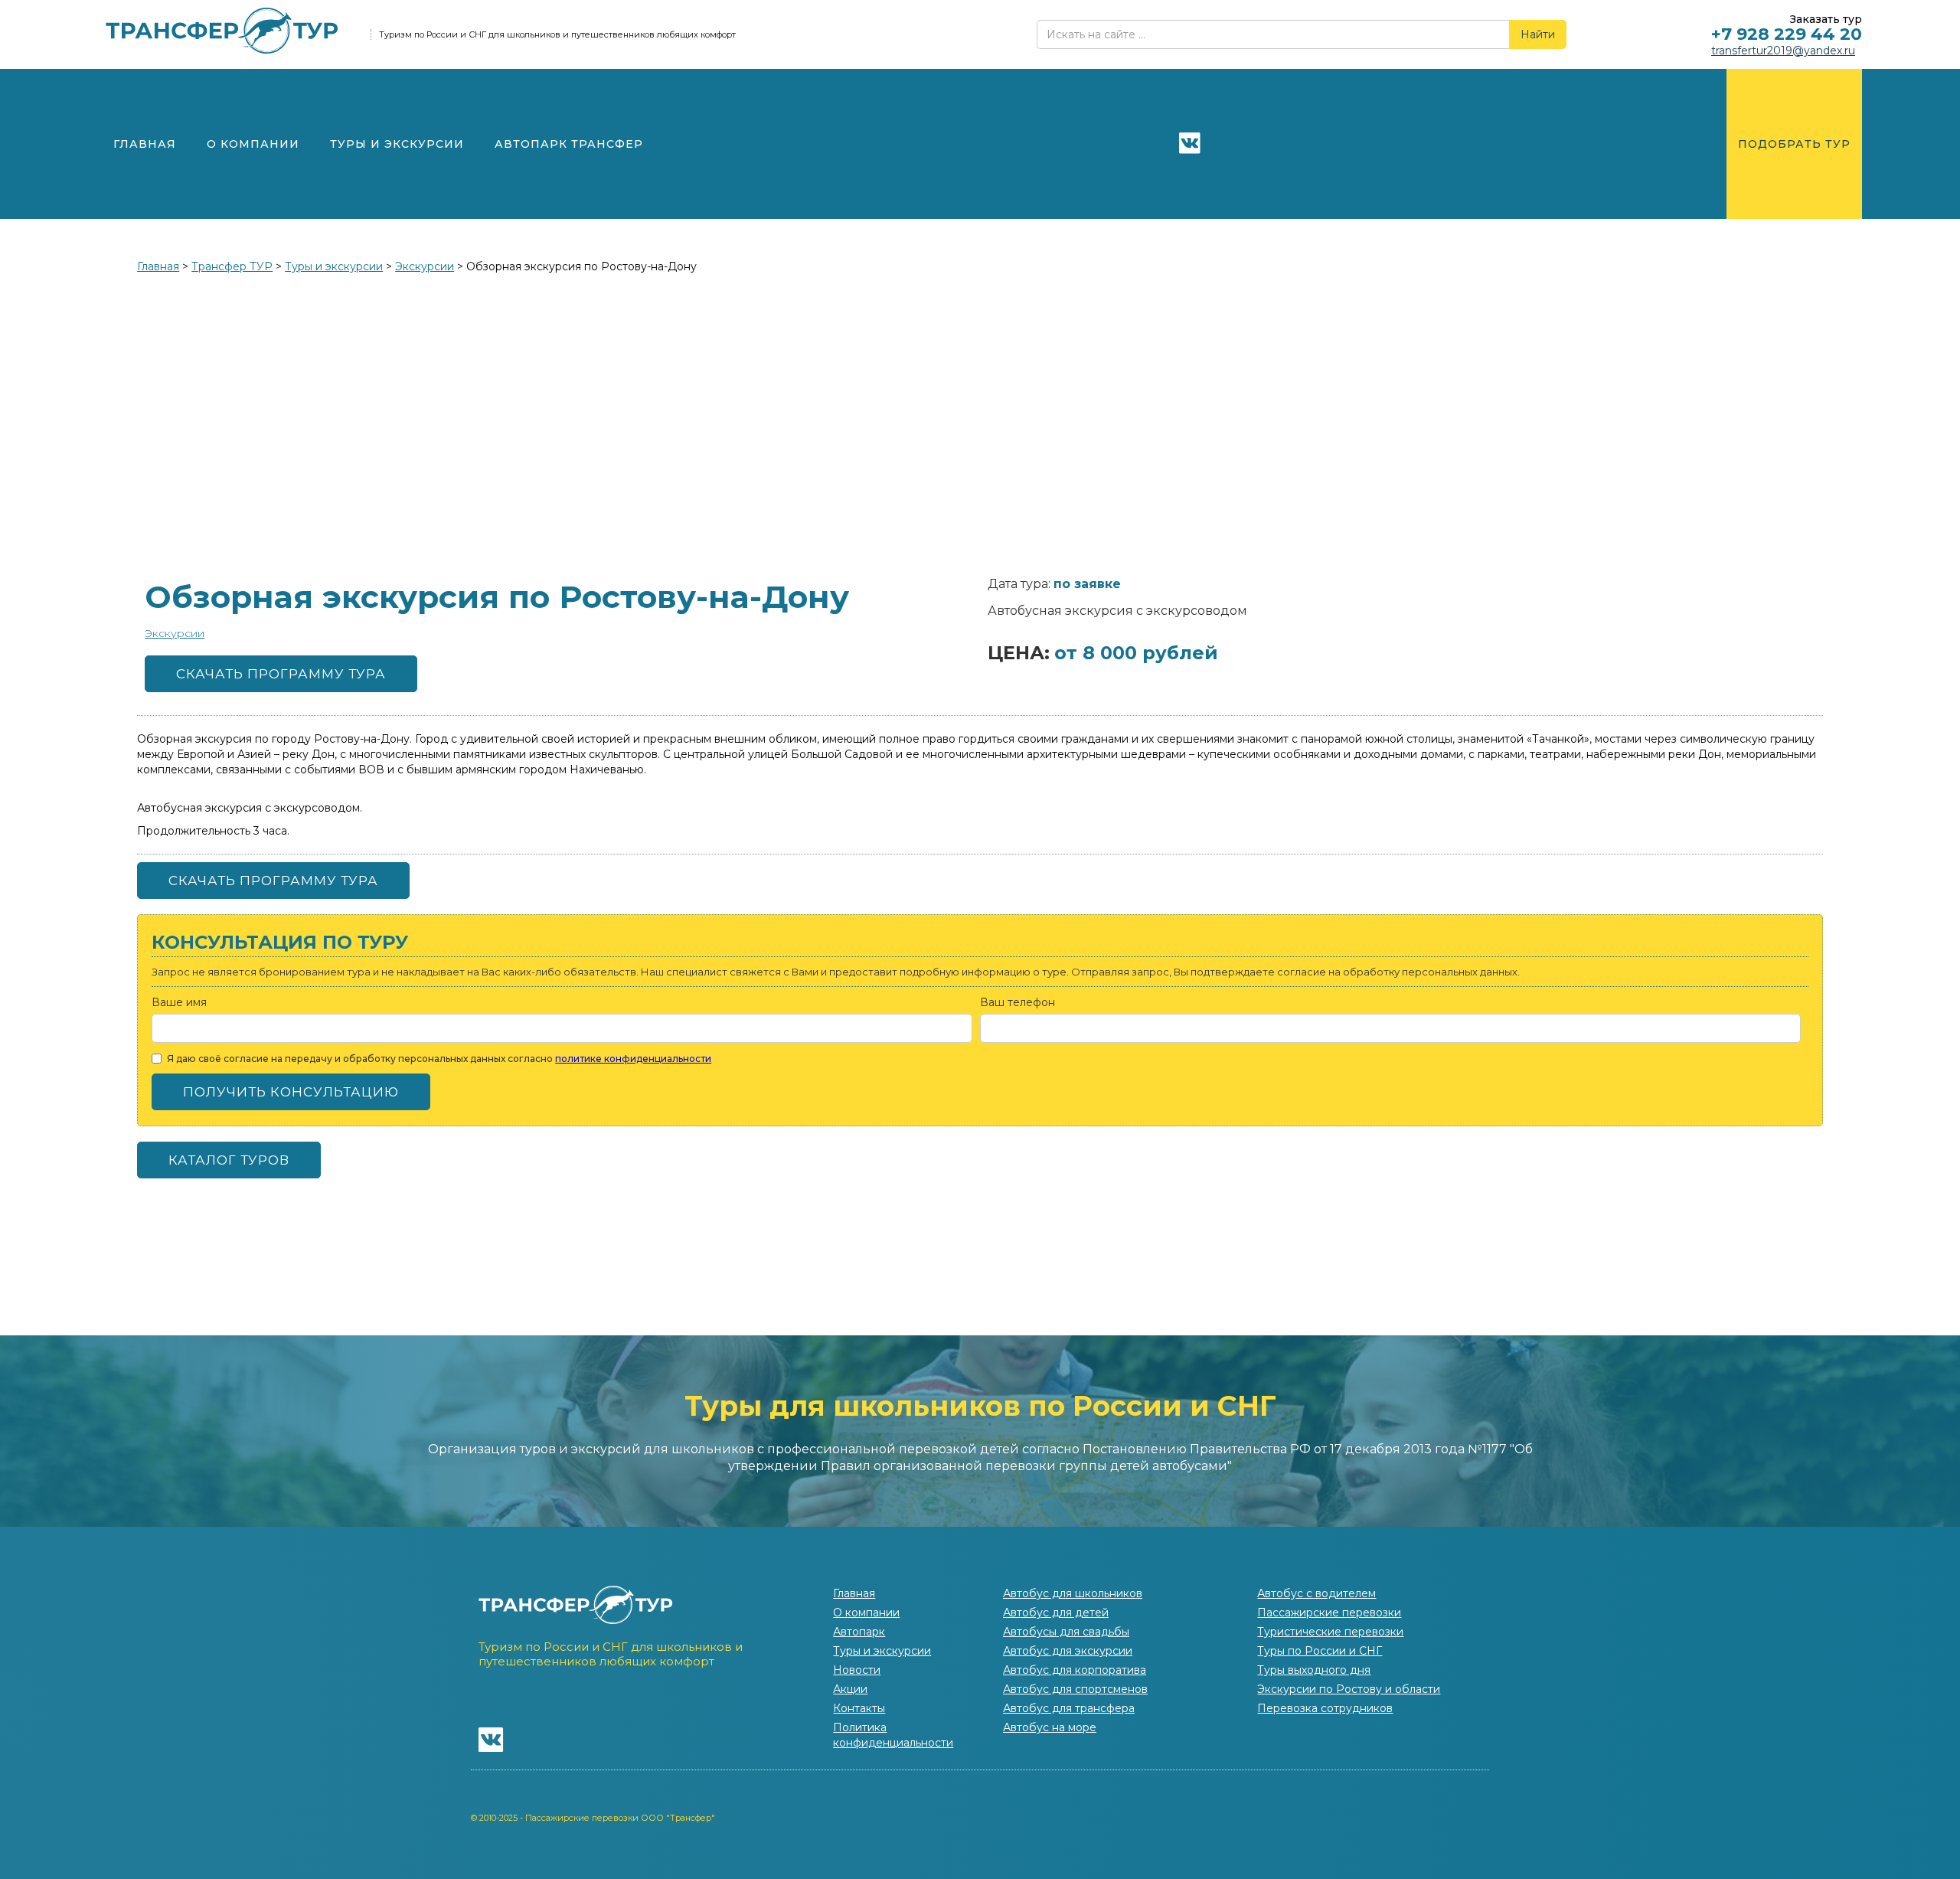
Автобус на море (1050, 1727)
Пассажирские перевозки (1329, 1613)
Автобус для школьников (1073, 1593)
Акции (850, 1689)
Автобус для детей (1056, 1613)
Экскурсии (425, 266)
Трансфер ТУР (232, 266)
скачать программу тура (281, 674)
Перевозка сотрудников (1325, 1708)
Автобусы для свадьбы (1066, 1632)
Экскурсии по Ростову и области (1349, 1689)
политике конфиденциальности (633, 1059)
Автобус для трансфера (1069, 1708)
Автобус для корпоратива (1075, 1670)
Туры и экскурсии (397, 144)
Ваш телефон (1018, 1002)
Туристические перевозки (1330, 1632)
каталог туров (229, 1160)
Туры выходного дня (1314, 1670)
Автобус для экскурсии (1068, 1651)
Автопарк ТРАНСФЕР (569, 144)
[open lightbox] (980, 423)
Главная (145, 144)
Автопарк (859, 1632)
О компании (253, 144)
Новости (857, 1670)
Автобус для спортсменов (1075, 1689)
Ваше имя (179, 1002)
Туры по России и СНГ (1320, 1651)
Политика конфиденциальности (893, 1735)
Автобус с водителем (1316, 1593)
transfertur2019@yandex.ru (1783, 51)
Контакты (859, 1708)
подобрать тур (1794, 144)
